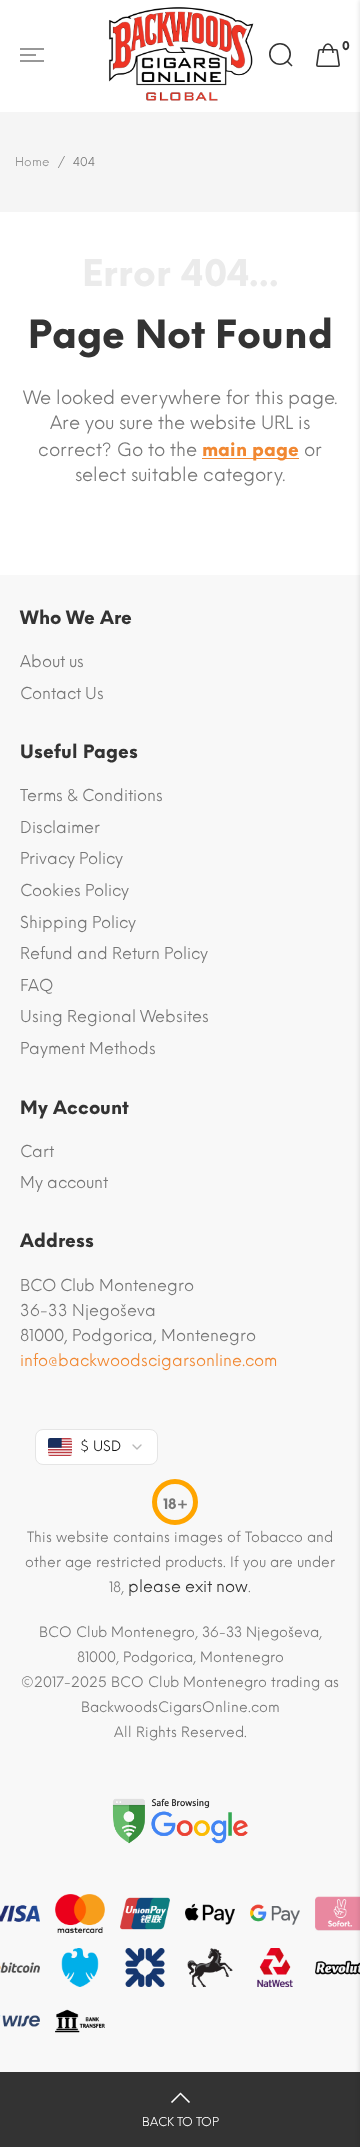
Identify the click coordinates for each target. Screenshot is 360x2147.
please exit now (188, 1586)
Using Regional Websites (114, 1016)
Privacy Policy (71, 858)
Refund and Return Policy (114, 953)
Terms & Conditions (91, 795)
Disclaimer (60, 827)
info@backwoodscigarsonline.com (148, 1360)
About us (52, 661)
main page (250, 450)
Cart (37, 1151)
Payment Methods (88, 1048)
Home (32, 162)
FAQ (36, 985)
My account (64, 1182)
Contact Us (62, 693)
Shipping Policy (78, 922)
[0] (328, 56)
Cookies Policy (74, 890)
